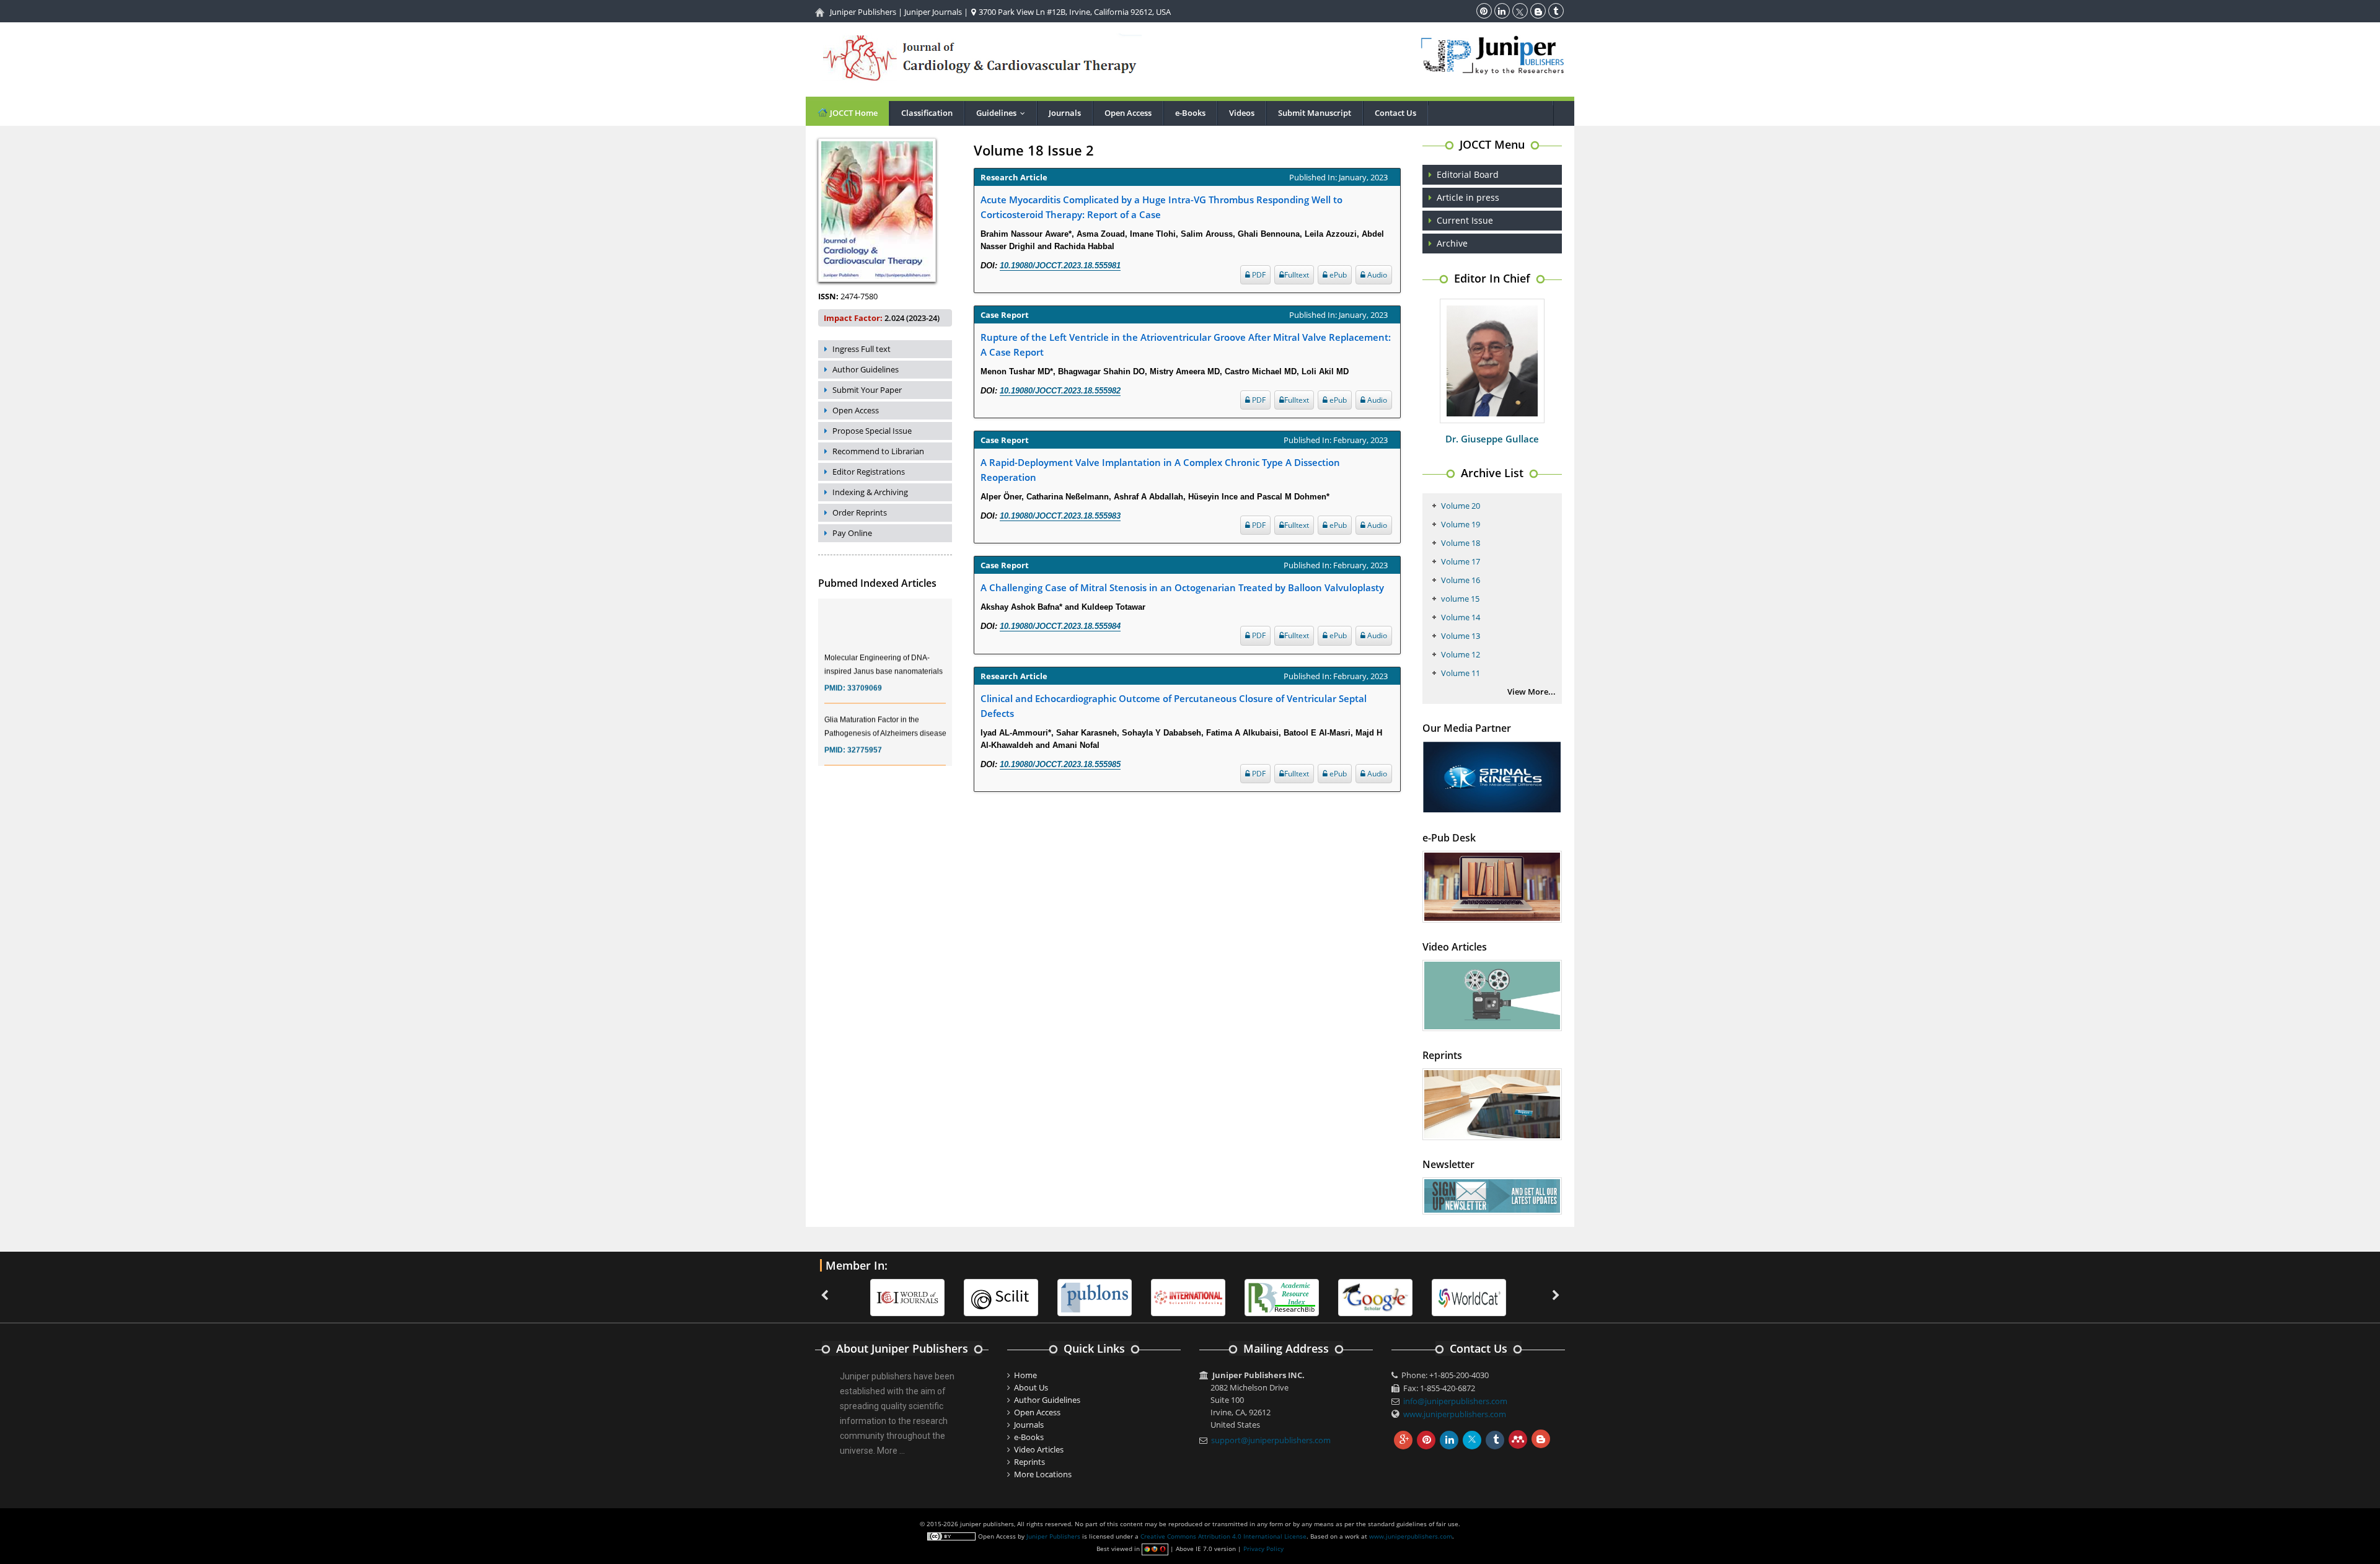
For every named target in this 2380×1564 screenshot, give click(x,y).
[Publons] (1001, 1296)
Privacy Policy (1263, 1549)
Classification (927, 113)
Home (1025, 1375)
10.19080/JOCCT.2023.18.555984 (1060, 626)
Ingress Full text (862, 349)
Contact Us (1395, 113)
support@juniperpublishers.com (1271, 1440)
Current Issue (1465, 220)
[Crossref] (1469, 1296)
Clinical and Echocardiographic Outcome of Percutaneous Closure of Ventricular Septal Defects (1174, 706)
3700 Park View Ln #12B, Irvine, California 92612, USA (1074, 12)
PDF (1258, 275)
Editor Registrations (869, 472)
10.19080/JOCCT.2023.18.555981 (1060, 266)
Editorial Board (1468, 174)
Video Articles (1039, 1449)
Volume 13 (1461, 636)
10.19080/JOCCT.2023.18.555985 (1060, 764)
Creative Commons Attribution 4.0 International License (1223, 1536)
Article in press (1468, 197)
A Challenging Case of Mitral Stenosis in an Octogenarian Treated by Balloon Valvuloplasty (1182, 587)
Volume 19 (1461, 524)
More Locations (1043, 1474)
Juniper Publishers (863, 12)
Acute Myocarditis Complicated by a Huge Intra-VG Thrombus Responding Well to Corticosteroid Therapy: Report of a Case (1161, 207)
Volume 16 (1461, 580)
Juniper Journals (933, 12)
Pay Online (852, 533)
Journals (1065, 113)
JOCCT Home (853, 113)
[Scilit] (907, 1296)
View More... (1532, 692)
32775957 (865, 724)
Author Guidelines (866, 369)
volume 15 (1460, 599)
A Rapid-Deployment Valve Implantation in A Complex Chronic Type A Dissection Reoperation (1160, 470)
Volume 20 (1461, 506)
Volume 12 (1461, 654)
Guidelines (1003, 113)
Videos (1242, 113)
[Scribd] (1375, 1296)
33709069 (865, 662)
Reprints (1029, 1462)
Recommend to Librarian (878, 451)
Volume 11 (1461, 673)
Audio (1376, 275)
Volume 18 (1461, 543)
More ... (891, 1451)
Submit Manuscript (1315, 113)
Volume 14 (1461, 617)
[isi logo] (1095, 1296)
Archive (1452, 243)
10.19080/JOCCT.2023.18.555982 (1060, 391)
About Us (1031, 1387)
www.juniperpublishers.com (1455, 1414)
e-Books (1190, 113)
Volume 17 (1461, 561)
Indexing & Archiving (870, 492)
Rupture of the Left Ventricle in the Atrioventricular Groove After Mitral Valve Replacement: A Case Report (1186, 345)
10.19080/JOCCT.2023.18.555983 (1060, 516)
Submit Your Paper (867, 390)
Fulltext (1297, 275)
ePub (1337, 275)
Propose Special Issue (872, 431)
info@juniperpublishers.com (1455, 1401)
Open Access (1128, 113)
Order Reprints (860, 512)
